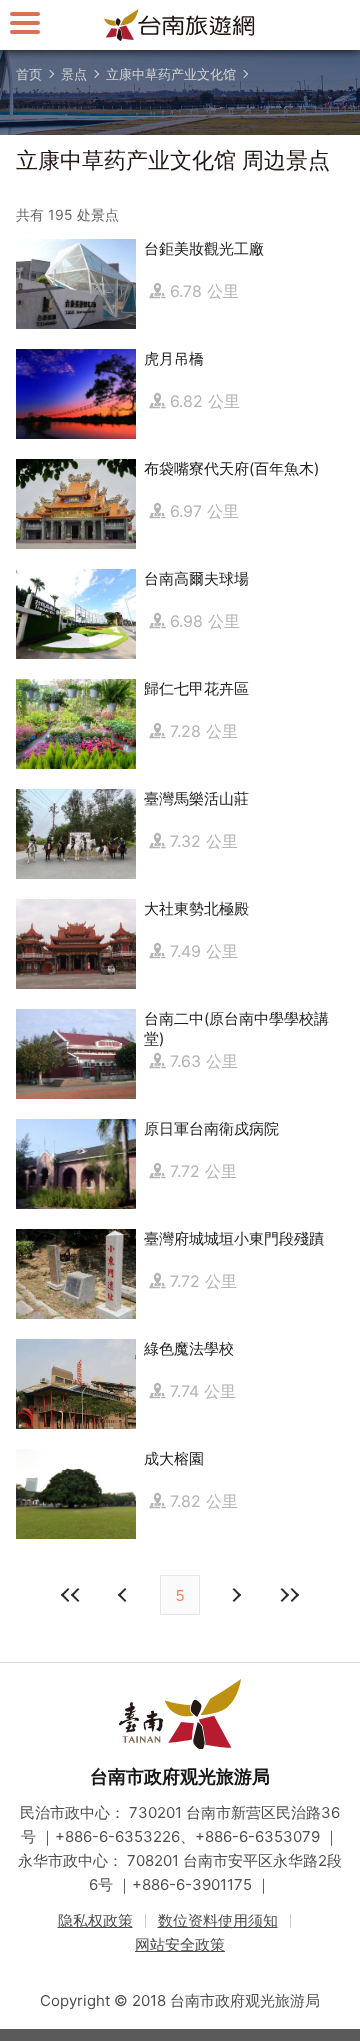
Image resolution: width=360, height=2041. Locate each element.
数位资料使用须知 (218, 1920)
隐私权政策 (95, 1920)
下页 (125, 1595)
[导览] (25, 22)
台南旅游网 (180, 25)
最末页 (289, 1595)
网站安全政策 (180, 1944)
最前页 (71, 1595)
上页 (235, 1595)
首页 (29, 74)
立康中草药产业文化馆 (171, 74)
